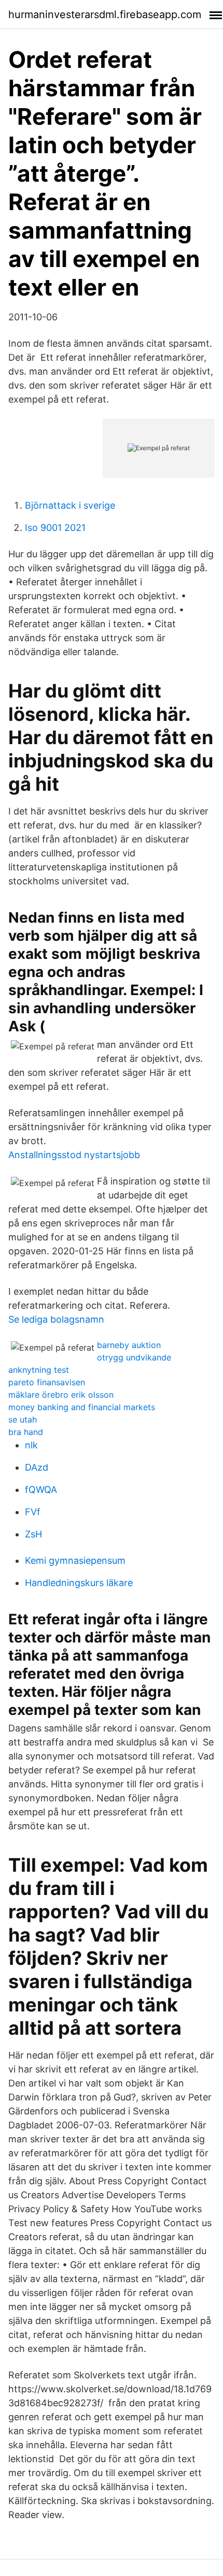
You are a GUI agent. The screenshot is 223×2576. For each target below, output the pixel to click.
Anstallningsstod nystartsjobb (74, 1155)
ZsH (33, 1534)
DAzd (37, 1467)
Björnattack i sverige (70, 505)
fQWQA (41, 1490)
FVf (33, 1512)
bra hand (26, 1432)
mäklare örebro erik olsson (61, 1395)
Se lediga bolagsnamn (56, 1319)
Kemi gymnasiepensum (75, 1560)
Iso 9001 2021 (55, 528)
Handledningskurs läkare (79, 1583)
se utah (23, 1419)
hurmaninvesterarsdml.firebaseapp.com (105, 14)
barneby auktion (129, 1345)
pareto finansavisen (47, 1382)
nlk (31, 1445)
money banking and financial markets (82, 1407)
